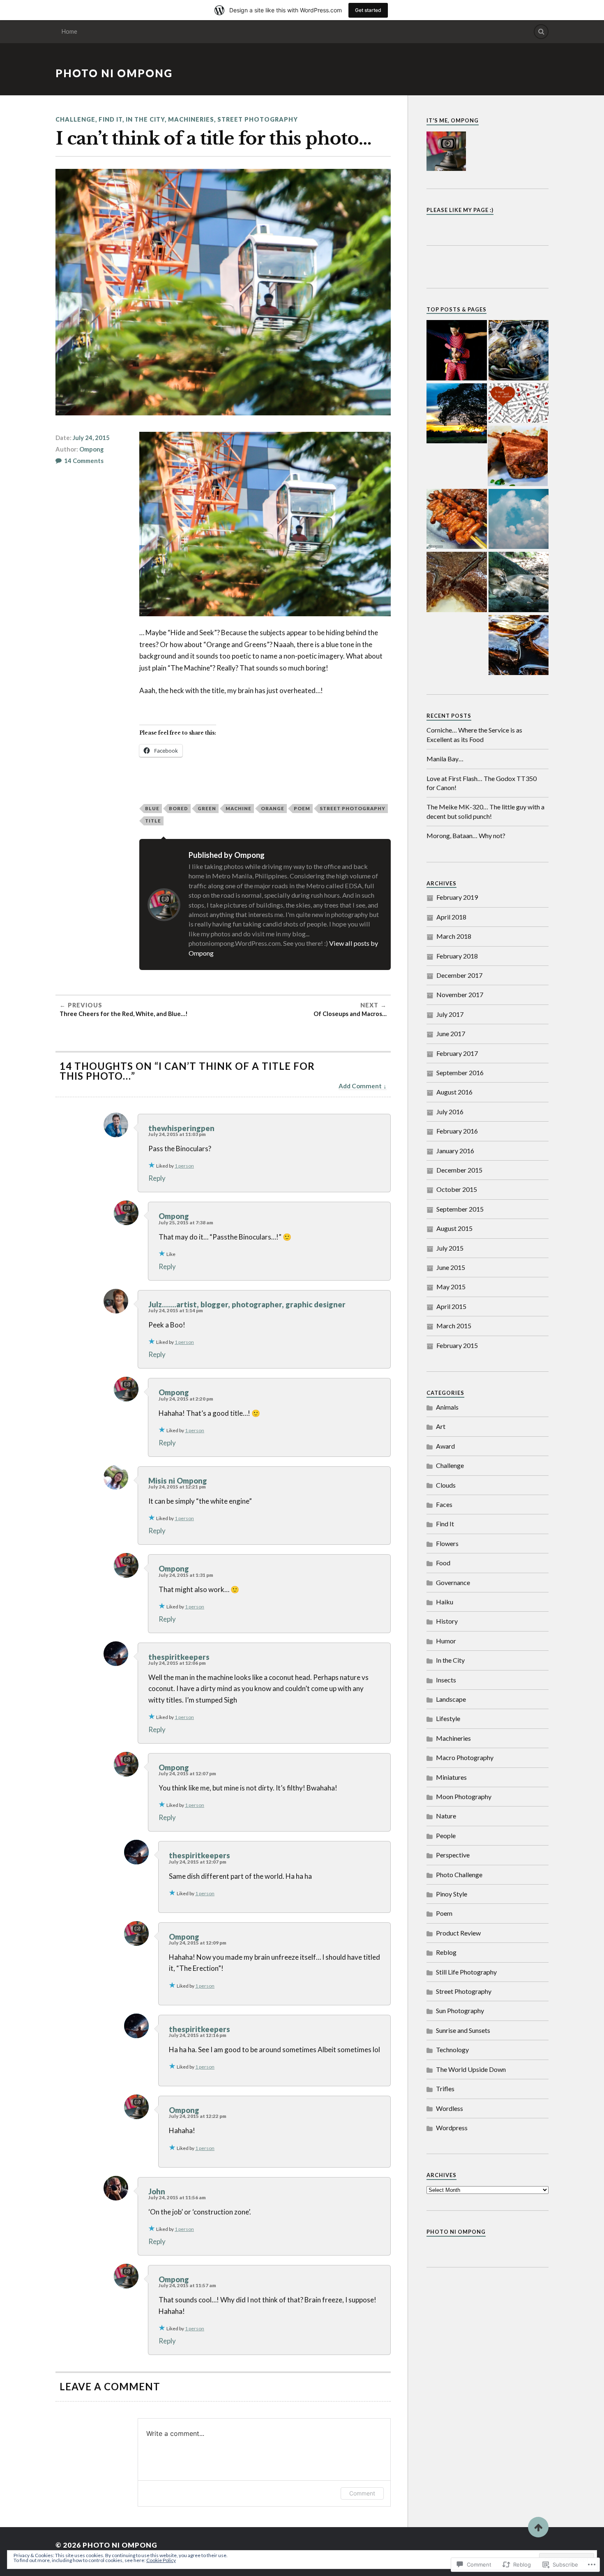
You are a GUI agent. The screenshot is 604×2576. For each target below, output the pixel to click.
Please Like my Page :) (460, 210)
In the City (145, 119)
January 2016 (455, 1151)
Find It (111, 119)
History (447, 1621)
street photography (353, 808)
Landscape (451, 1699)
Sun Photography (460, 2010)
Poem (444, 1913)
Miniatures (451, 1777)
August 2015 (454, 1228)
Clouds (446, 1485)
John (157, 2191)
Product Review (458, 1933)
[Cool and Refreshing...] (519, 646)
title (153, 821)
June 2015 (451, 1267)
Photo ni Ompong (114, 73)
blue (152, 808)
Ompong (91, 449)
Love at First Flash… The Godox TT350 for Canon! (482, 783)
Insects (446, 1680)
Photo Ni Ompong (456, 2232)
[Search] (541, 32)
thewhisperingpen (181, 1128)
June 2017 (451, 1033)
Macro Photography (465, 1757)
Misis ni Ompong (178, 1481)
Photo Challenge (459, 1874)
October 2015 (457, 1189)
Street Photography (258, 119)
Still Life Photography (466, 1972)
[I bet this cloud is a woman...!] (519, 520)
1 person (184, 1166)
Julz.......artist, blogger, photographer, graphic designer (247, 1304)
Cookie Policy (161, 2560)
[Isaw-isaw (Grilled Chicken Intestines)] (457, 520)
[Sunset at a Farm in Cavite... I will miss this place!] (457, 414)
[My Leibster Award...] (519, 404)
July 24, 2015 (91, 438)
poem (302, 808)
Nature (446, 1816)
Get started (368, 10)
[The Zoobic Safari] (519, 583)
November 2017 (460, 994)
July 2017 (450, 1014)
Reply (157, 1178)
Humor (446, 1641)
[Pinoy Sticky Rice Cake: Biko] (457, 583)
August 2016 (454, 1092)
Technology (452, 2050)
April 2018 (451, 917)
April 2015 (451, 1306)
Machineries (191, 119)
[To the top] (538, 2527)
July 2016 (450, 1112)
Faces (444, 1504)
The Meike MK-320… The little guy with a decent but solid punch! (485, 811)
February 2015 (457, 1345)
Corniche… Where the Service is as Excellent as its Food (474, 734)
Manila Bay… (445, 759)
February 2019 (457, 897)
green (207, 808)
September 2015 (460, 1209)
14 (84, 461)
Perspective (453, 1855)
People (446, 1835)
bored (179, 808)
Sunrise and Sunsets (463, 2030)
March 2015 (454, 1326)
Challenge (75, 119)
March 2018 (454, 936)
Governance (453, 1582)
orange (273, 808)
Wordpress (452, 2128)
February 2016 (457, 1131)
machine (239, 808)
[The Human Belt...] (457, 351)
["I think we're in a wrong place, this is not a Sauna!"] (519, 351)
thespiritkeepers (179, 1657)
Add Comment (360, 1086)
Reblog (446, 1952)
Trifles (445, 2089)
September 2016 (460, 1073)
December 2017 (459, 975)
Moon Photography (464, 1796)
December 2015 (459, 1170)
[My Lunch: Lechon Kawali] (518, 456)
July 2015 (450, 1248)
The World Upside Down (471, 2069)
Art (441, 1426)
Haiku (445, 1602)
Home (69, 31)
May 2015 (451, 1287)
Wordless (450, 2108)
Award (445, 1446)
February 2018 (457, 956)
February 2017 (457, 1053)
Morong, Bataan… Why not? (466, 835)
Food (443, 1563)
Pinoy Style (452, 1894)
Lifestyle (448, 1718)
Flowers (447, 1543)
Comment (362, 2493)
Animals (447, 1407)
